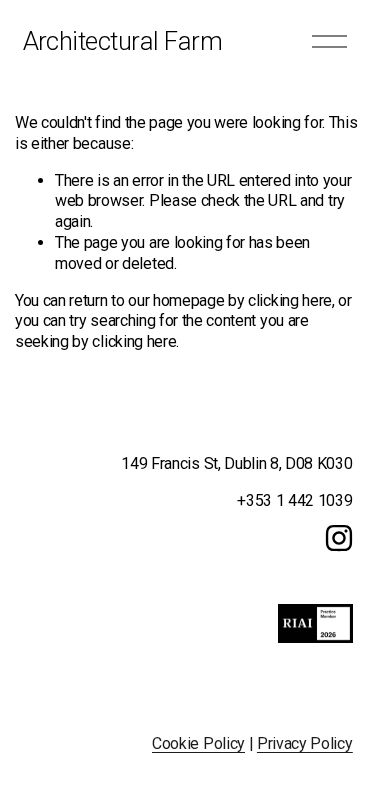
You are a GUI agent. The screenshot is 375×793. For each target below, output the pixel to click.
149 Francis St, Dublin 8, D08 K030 (236, 463)
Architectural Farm (123, 41)
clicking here (290, 300)
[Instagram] (339, 538)
